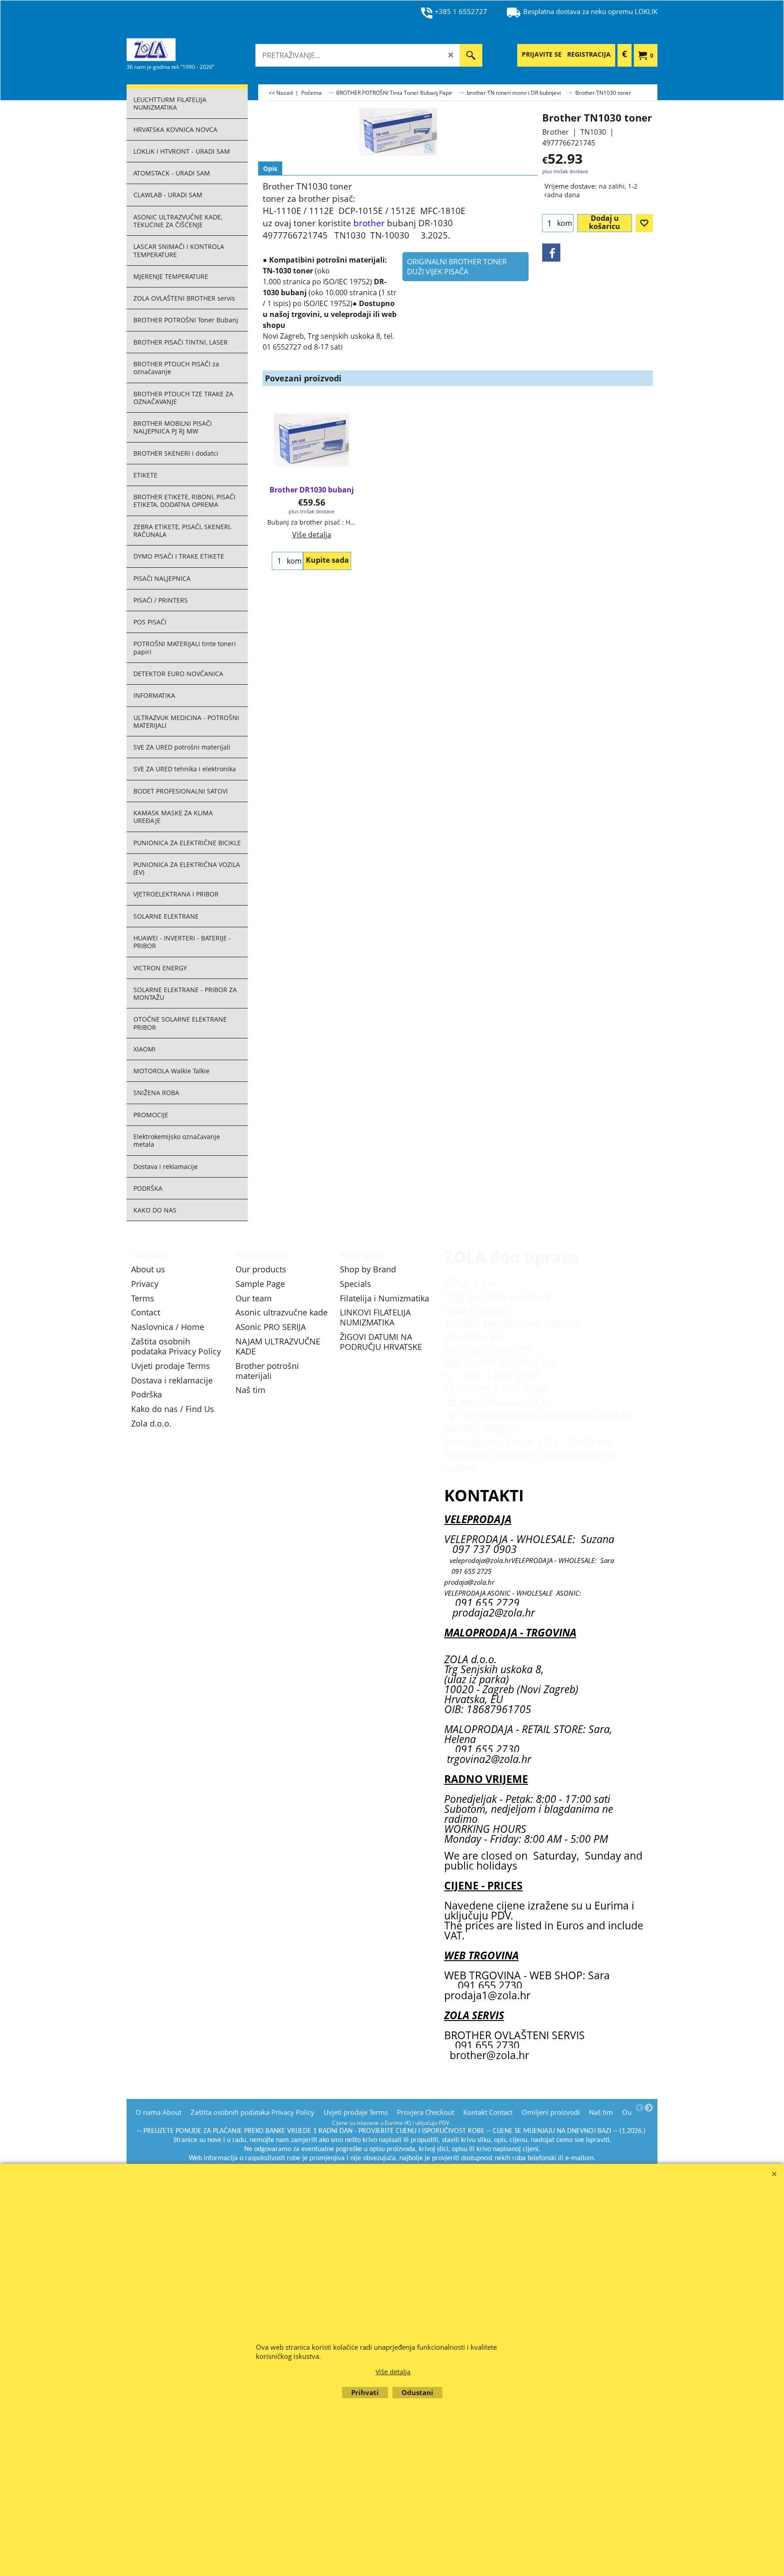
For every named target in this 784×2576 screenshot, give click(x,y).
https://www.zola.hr (506, 1402)
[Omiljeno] (644, 223)
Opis (270, 168)
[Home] (195, 49)
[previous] (640, 2108)
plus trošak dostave (565, 171)
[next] (649, 2108)
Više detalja (312, 535)
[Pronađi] (471, 55)
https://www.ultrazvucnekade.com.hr (546, 1415)
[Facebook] (551, 253)
